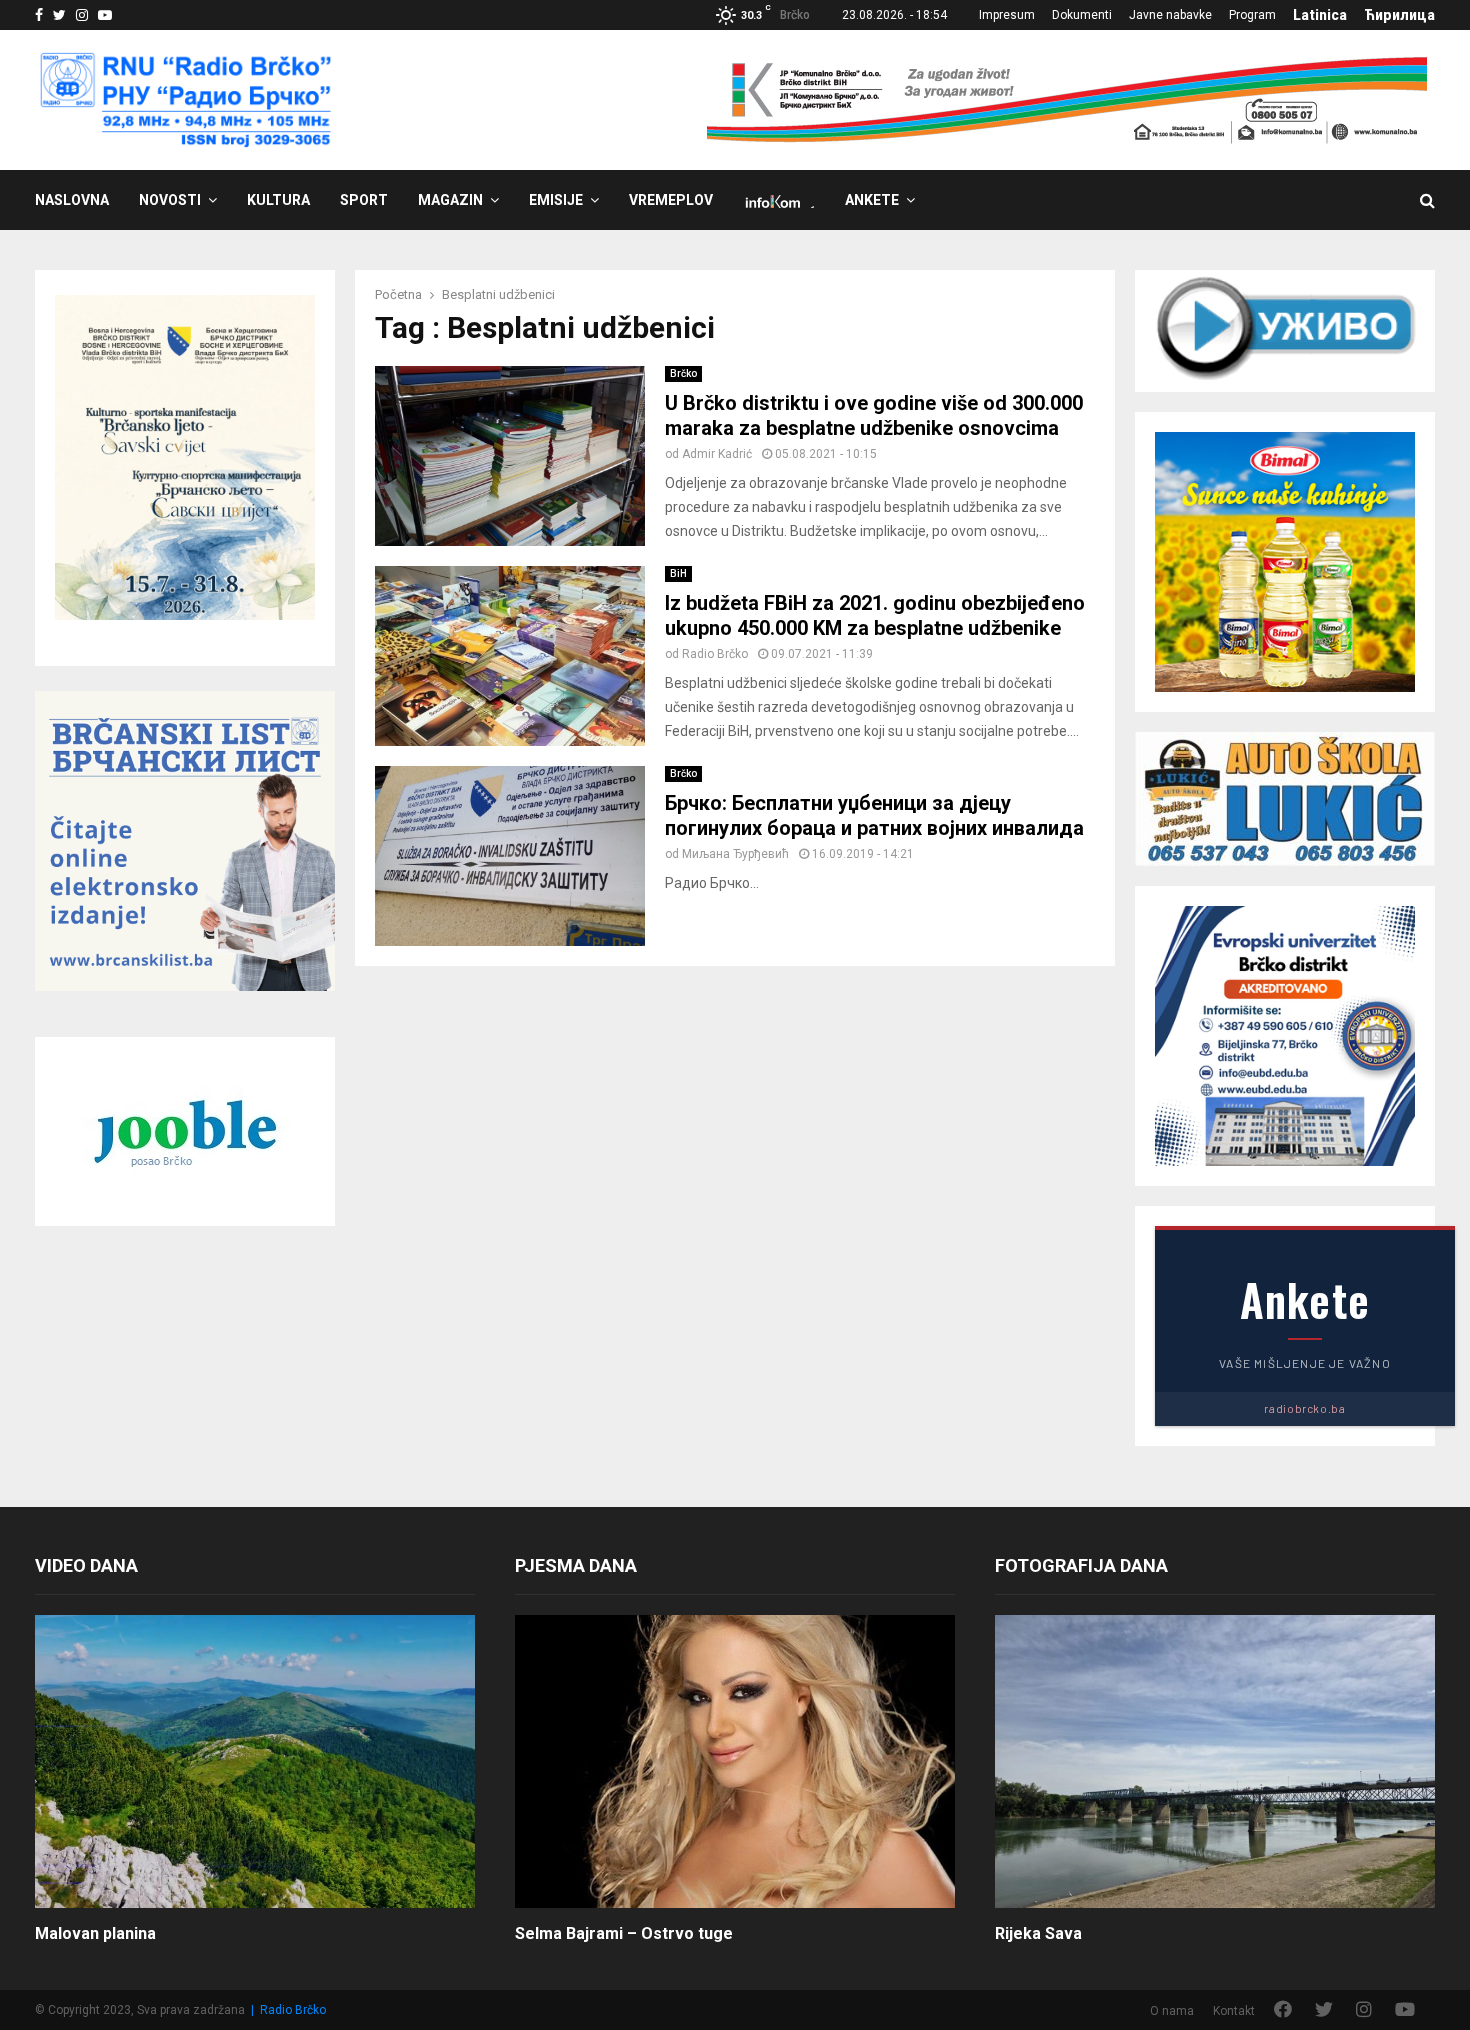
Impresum (1007, 15)
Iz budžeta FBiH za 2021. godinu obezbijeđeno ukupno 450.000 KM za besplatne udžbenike (875, 615)
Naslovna (72, 200)
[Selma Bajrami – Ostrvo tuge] (735, 1761)
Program (1252, 15)
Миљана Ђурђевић (735, 854)
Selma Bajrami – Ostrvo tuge (624, 1933)
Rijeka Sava (1038, 1933)
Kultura (278, 200)
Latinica (1320, 15)
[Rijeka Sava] (1215, 1761)
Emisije (556, 200)
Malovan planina (95, 1933)
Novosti (170, 200)
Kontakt (1234, 2011)
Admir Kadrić (717, 454)
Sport (364, 200)
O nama (1172, 2011)
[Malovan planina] (255, 1761)
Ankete (872, 200)
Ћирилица (1399, 15)
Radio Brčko (715, 654)
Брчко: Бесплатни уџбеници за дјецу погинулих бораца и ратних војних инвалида (874, 815)
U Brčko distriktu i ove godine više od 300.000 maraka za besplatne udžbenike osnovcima (874, 415)
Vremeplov (671, 200)
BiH (678, 573)
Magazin (450, 200)
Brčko (683, 373)
